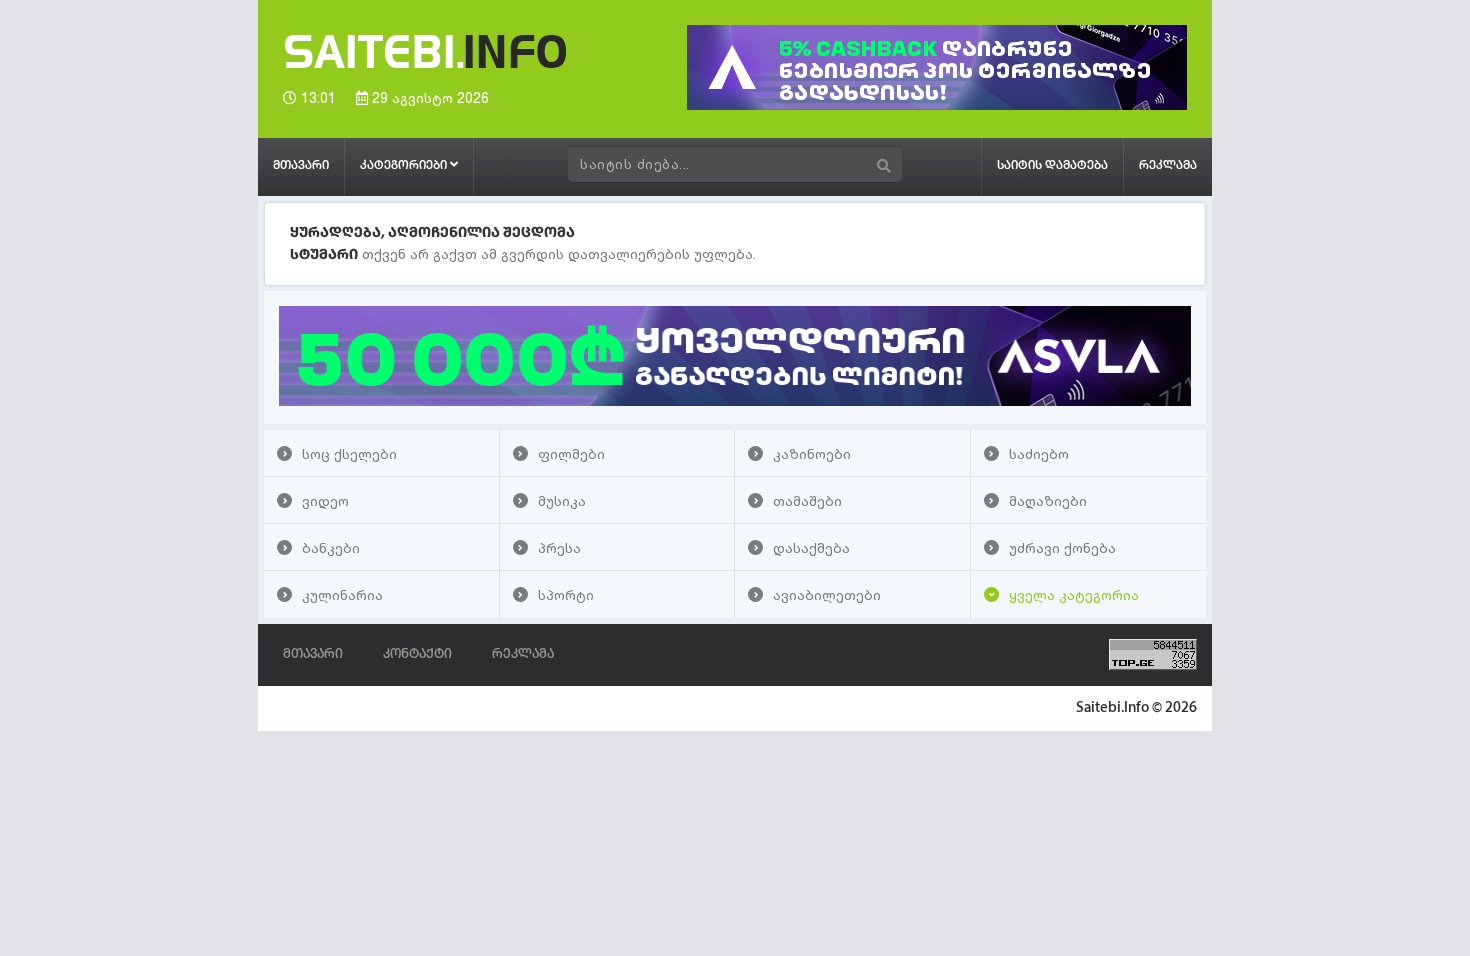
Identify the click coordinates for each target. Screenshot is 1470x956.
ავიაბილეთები (827, 594)
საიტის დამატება (1052, 165)
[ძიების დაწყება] (884, 165)
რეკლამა (1168, 165)
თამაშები (807, 500)
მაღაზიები (1048, 500)
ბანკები (331, 547)
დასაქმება (811, 547)
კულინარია (342, 594)
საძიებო (1039, 453)
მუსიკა (562, 500)
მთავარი (301, 165)
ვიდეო (325, 500)
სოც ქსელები (349, 453)
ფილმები (571, 453)
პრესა (559, 547)
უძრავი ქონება (1062, 547)
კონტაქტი (417, 654)
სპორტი (566, 594)
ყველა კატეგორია (1074, 594)
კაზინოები (812, 453)
